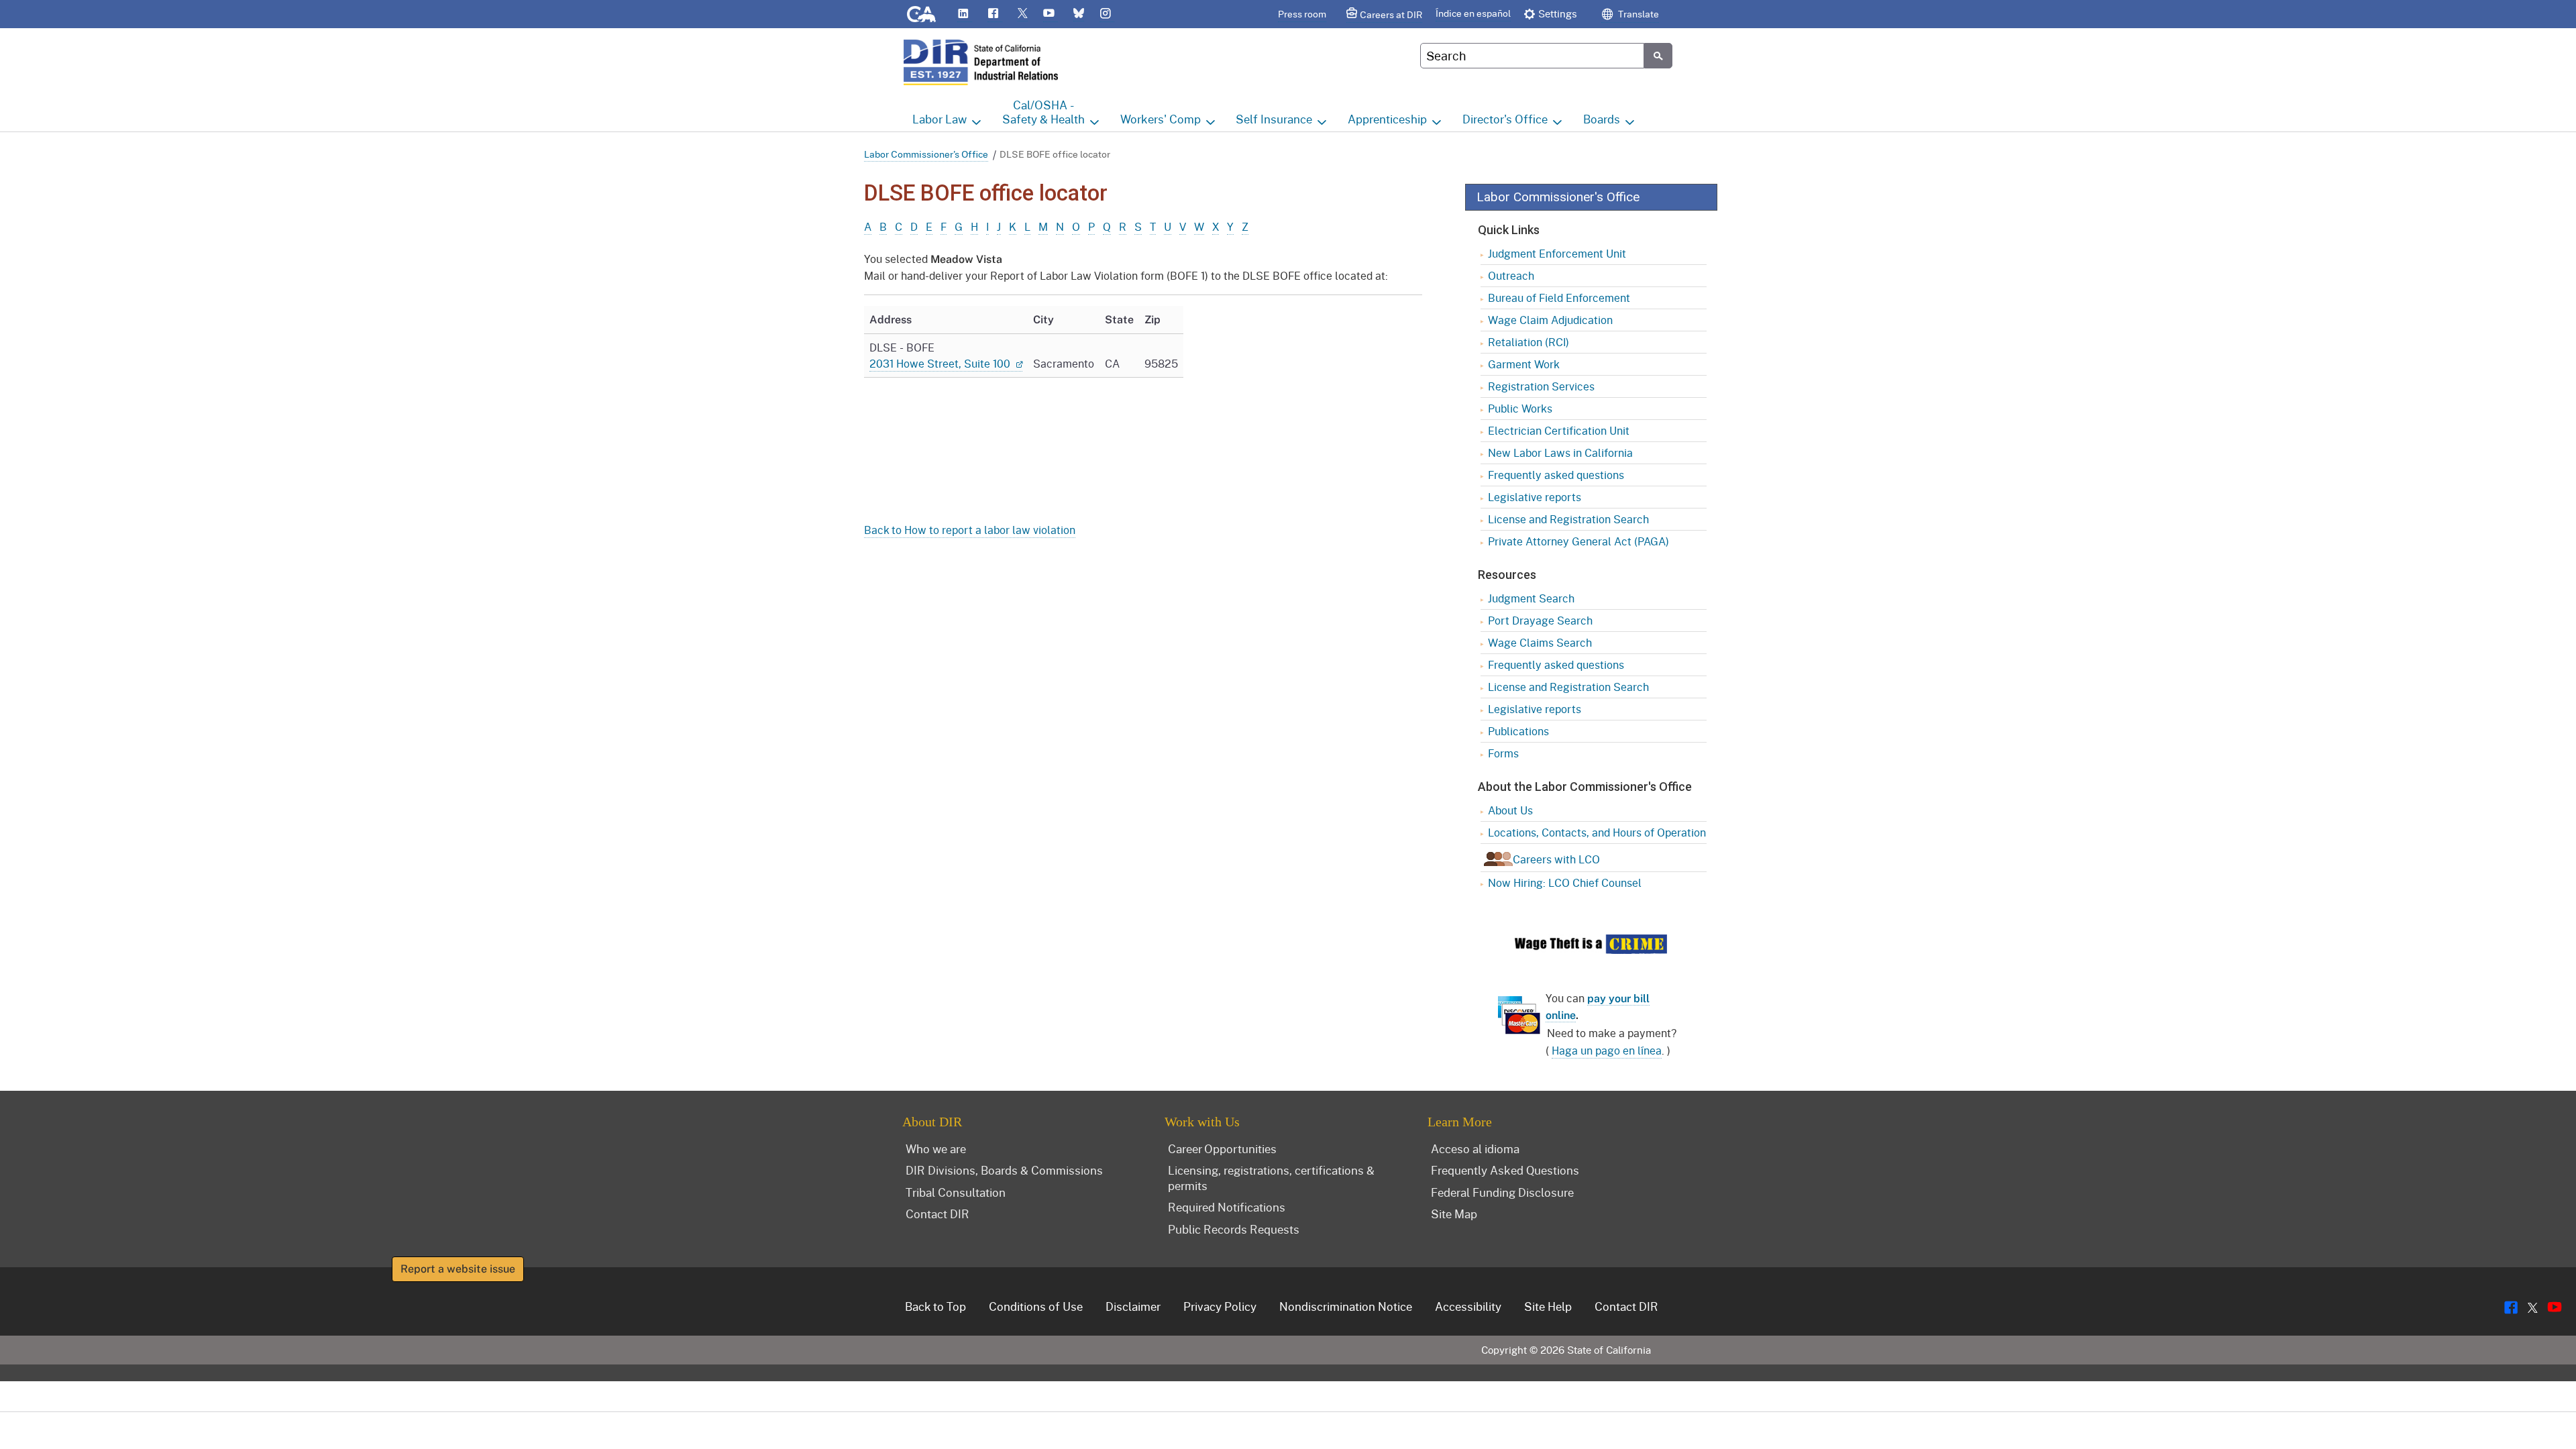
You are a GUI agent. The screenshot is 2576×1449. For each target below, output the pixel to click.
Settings (1558, 13)
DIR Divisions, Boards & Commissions (1004, 1170)
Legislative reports (1535, 497)
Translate (1638, 14)
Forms (1503, 753)
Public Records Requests (1234, 1229)
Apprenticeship (1387, 119)
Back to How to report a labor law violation (970, 530)
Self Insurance (1274, 119)
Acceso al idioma (1475, 1148)
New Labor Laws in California (1560, 452)
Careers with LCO (1556, 859)
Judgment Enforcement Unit (1557, 253)
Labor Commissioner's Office (926, 154)
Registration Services (1541, 386)
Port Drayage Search (1540, 620)
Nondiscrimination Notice (1346, 1306)
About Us (1510, 810)
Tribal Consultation (956, 1192)
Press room (1302, 14)
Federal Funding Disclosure (1502, 1192)
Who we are (936, 1148)
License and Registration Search (1568, 519)
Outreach (1511, 275)
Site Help (1548, 1306)
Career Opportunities (1222, 1148)
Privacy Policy (1220, 1306)
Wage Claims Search (1540, 642)
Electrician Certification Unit (1559, 430)
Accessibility (1468, 1306)
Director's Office (1505, 119)
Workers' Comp (1161, 119)
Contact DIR (937, 1214)
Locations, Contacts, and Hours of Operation (1597, 832)
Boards (1602, 119)
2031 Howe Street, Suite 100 (941, 363)
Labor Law (940, 119)
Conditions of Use (1036, 1306)
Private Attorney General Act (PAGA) (1578, 541)
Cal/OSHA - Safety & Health (1043, 112)
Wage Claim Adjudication (1550, 320)
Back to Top (935, 1306)
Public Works (1520, 408)
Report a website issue (458, 1269)
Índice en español (1473, 13)
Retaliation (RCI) (1528, 342)
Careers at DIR (1391, 14)
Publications (1518, 731)
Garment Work (1524, 364)
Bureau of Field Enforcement (1559, 298)
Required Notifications (1227, 1207)
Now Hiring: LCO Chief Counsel (1565, 882)
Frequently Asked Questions (1505, 1170)
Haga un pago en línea (1607, 1050)
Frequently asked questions (1556, 475)
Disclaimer (1133, 1306)
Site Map (1454, 1214)
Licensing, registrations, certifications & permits (1271, 1178)
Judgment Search (1531, 598)
